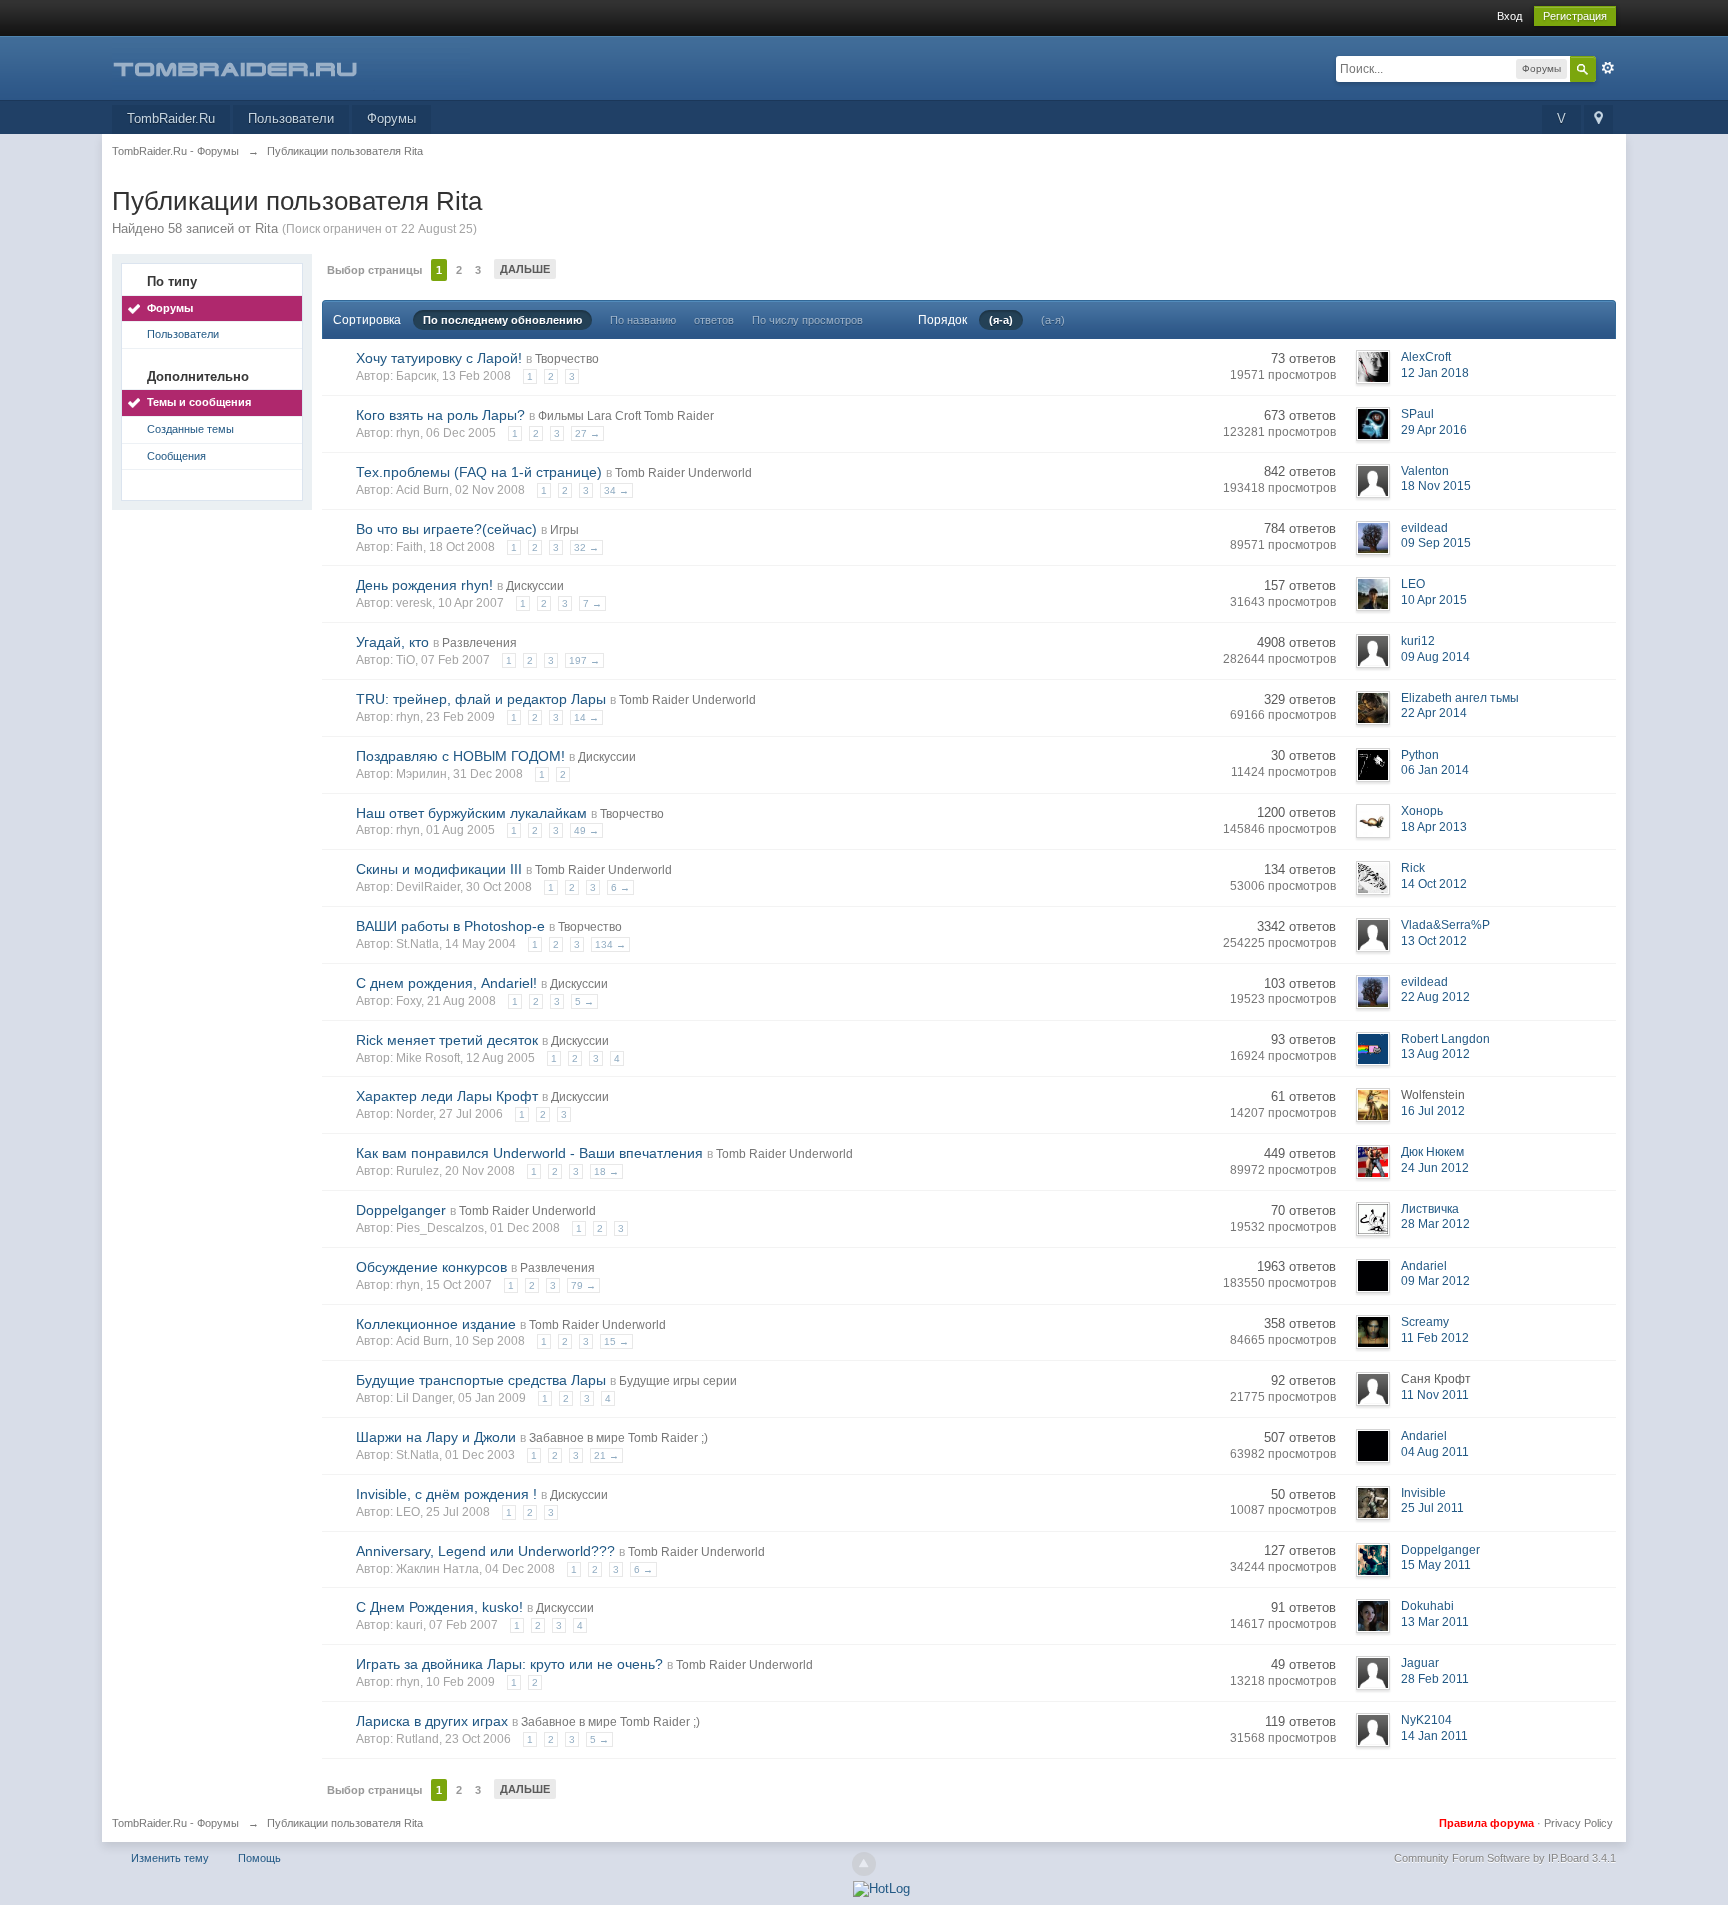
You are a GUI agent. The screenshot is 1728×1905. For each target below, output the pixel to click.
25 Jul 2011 (1432, 1508)
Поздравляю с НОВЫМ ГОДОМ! (460, 756)
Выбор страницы (374, 270)
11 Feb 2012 (1435, 1338)
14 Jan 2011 (1434, 1736)
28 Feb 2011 (1435, 1679)
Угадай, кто (392, 642)
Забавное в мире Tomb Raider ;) (618, 1438)
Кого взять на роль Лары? (440, 415)
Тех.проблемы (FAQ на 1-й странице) (479, 472)
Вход (1509, 16)
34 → (616, 490)
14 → (586, 717)
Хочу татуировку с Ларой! (439, 358)
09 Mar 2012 (1435, 1281)
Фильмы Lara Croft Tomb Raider (626, 416)
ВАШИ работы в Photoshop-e (450, 926)
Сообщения (176, 456)
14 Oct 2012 (1434, 884)
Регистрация (1575, 16)
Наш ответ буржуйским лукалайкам (471, 813)
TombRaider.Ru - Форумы (175, 1823)
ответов (714, 320)
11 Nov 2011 (1435, 1395)
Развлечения (479, 643)
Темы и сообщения (199, 402)
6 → (620, 887)
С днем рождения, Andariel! (446, 983)
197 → (584, 660)
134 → (610, 944)
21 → (606, 1455)
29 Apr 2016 (1434, 430)
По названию (643, 320)
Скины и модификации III (439, 869)
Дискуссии (535, 586)
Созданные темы (190, 429)
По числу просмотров (807, 320)
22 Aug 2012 (1435, 997)
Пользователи (291, 118)
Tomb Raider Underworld (683, 473)
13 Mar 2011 (1435, 1622)
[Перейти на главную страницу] (291, 66)
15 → (616, 1341)
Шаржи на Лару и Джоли (436, 1437)
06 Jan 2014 (1435, 770)
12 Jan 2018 (1435, 373)
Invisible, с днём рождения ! (446, 1494)
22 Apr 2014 (1434, 713)
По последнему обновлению (502, 320)
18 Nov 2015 (1436, 486)
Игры (564, 530)
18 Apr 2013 (1434, 827)
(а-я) (1053, 320)
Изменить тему (170, 1858)
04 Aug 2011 (1435, 1452)
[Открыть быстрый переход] (1598, 119)
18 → (606, 1171)
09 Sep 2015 (1436, 543)
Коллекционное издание (436, 1324)
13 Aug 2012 (1435, 1054)
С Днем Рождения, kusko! (439, 1607)
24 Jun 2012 (1435, 1168)
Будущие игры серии (678, 1381)
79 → (583, 1285)
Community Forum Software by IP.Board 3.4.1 (1505, 1858)
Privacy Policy (1578, 1823)
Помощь (259, 1858)
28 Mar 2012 (1435, 1224)
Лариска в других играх (432, 1721)
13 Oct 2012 (1434, 941)
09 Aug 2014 (1435, 657)
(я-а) (1001, 320)
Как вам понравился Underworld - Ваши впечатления (529, 1153)
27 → (587, 433)
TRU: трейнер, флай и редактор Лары (481, 699)
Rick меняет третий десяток (447, 1040)
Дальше (525, 269)
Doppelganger (401, 1210)
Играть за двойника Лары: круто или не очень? (509, 1664)
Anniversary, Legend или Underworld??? (485, 1551)
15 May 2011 (1436, 1565)
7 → (592, 603)
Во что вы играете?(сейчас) (446, 529)
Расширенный (1608, 68)
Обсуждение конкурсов (431, 1267)
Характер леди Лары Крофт (447, 1096)
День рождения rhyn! (424, 585)
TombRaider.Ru (171, 118)
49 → (586, 830)
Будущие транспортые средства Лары (481, 1380)
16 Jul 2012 (1433, 1111)
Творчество (567, 359)
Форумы (391, 118)
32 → (586, 547)
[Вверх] (864, 1864)
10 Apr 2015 (1434, 600)
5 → (584, 1001)
